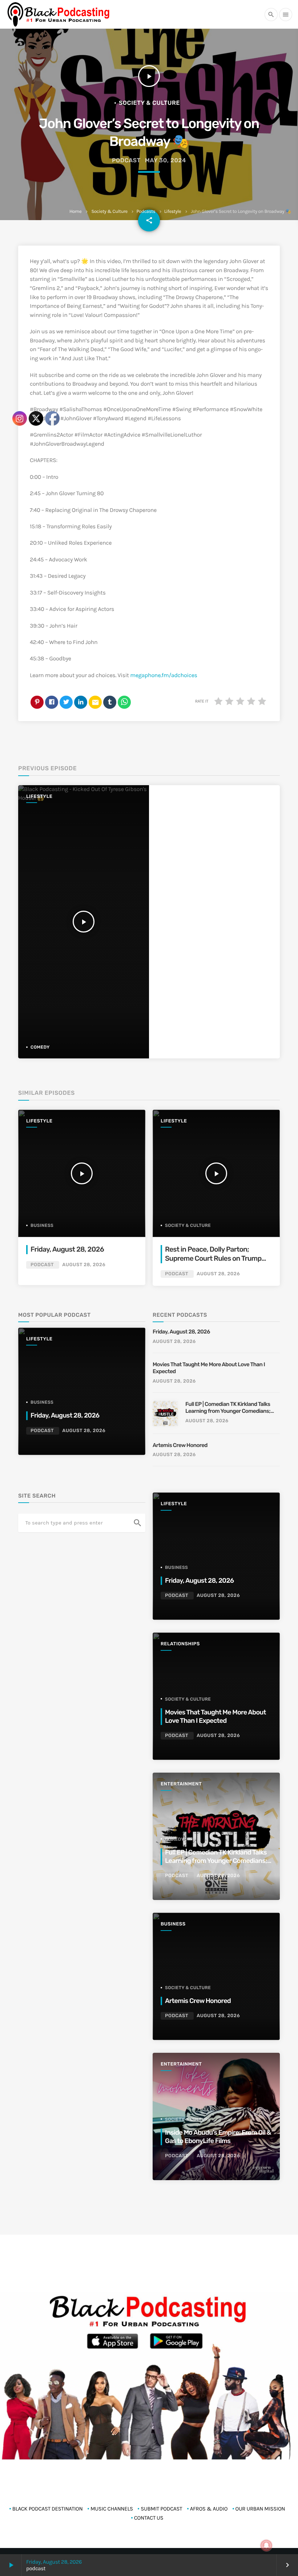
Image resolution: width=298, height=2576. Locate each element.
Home (75, 212)
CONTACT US (149, 2518)
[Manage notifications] (266, 2545)
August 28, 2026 (218, 1274)
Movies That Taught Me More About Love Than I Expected (209, 1368)
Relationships (180, 1644)
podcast (126, 160)
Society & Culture (110, 212)
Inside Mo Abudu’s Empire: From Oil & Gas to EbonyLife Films (218, 2137)
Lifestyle (173, 212)
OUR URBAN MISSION (260, 2509)
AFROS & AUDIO (209, 2509)
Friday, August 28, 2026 (181, 1332)
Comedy (175, 1839)
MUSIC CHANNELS (112, 2509)
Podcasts (146, 212)
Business (176, 1567)
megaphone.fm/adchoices (164, 675)
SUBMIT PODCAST (161, 2509)
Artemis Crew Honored (181, 1445)
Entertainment (181, 1784)
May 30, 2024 (166, 160)
